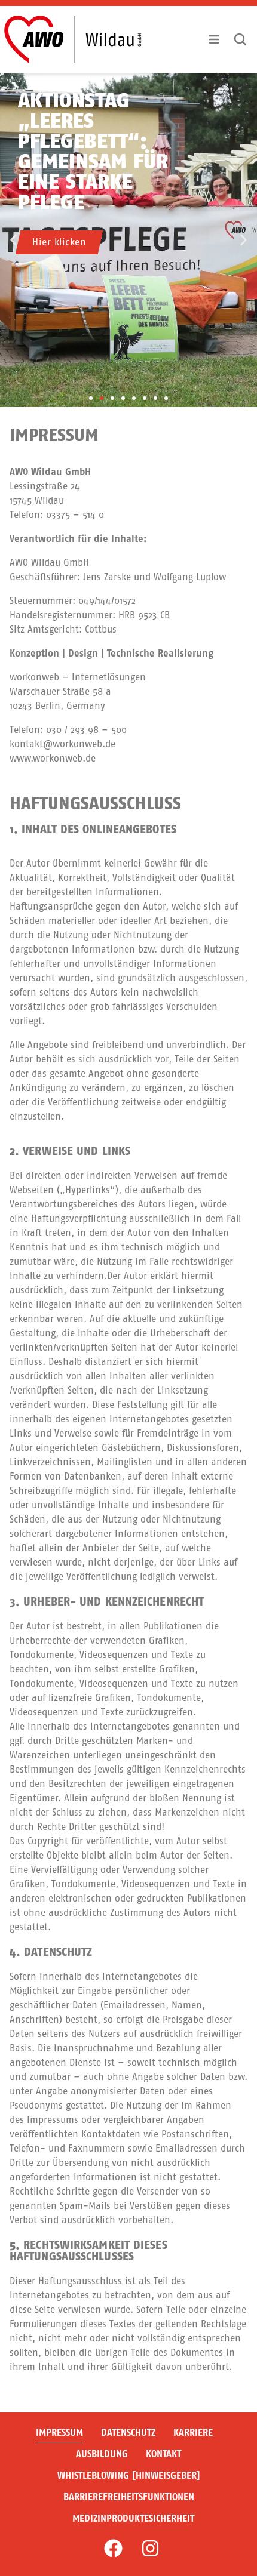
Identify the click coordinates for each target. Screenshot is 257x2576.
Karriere (193, 2432)
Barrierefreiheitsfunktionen (129, 2497)
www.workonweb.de (53, 758)
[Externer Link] (113, 2548)
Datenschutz (128, 2432)
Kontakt (163, 2454)
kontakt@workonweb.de (62, 744)
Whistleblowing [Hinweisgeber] (129, 2475)
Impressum (59, 2432)
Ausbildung (102, 2454)
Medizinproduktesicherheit (133, 2518)
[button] (13, 240)
